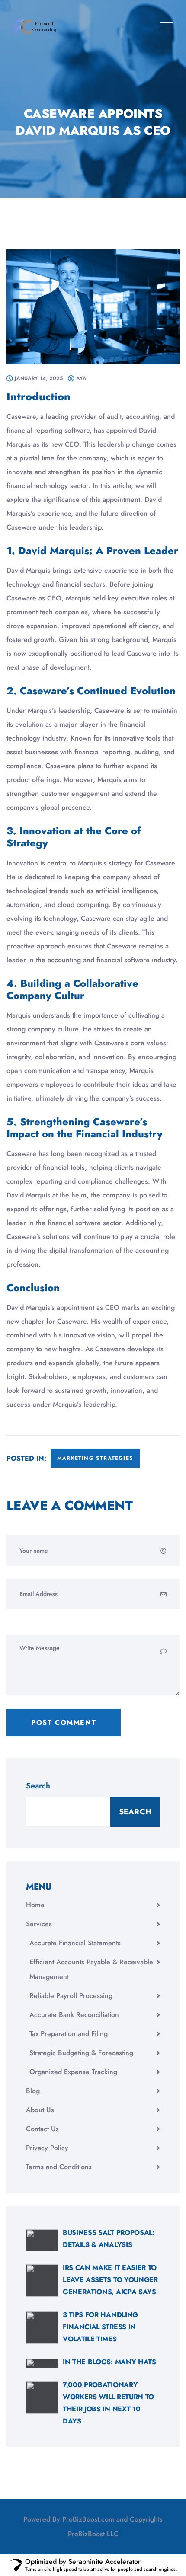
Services (39, 1924)
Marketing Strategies (95, 1458)
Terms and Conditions (59, 2167)
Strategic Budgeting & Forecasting (81, 2053)
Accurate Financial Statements (75, 1943)
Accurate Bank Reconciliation (74, 2015)
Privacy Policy (47, 2148)
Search (38, 1786)
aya (81, 378)
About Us (40, 2110)
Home (35, 1905)
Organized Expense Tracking (73, 2072)
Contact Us (42, 2129)
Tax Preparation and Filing (69, 2034)
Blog (33, 2091)
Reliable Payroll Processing (71, 1996)
